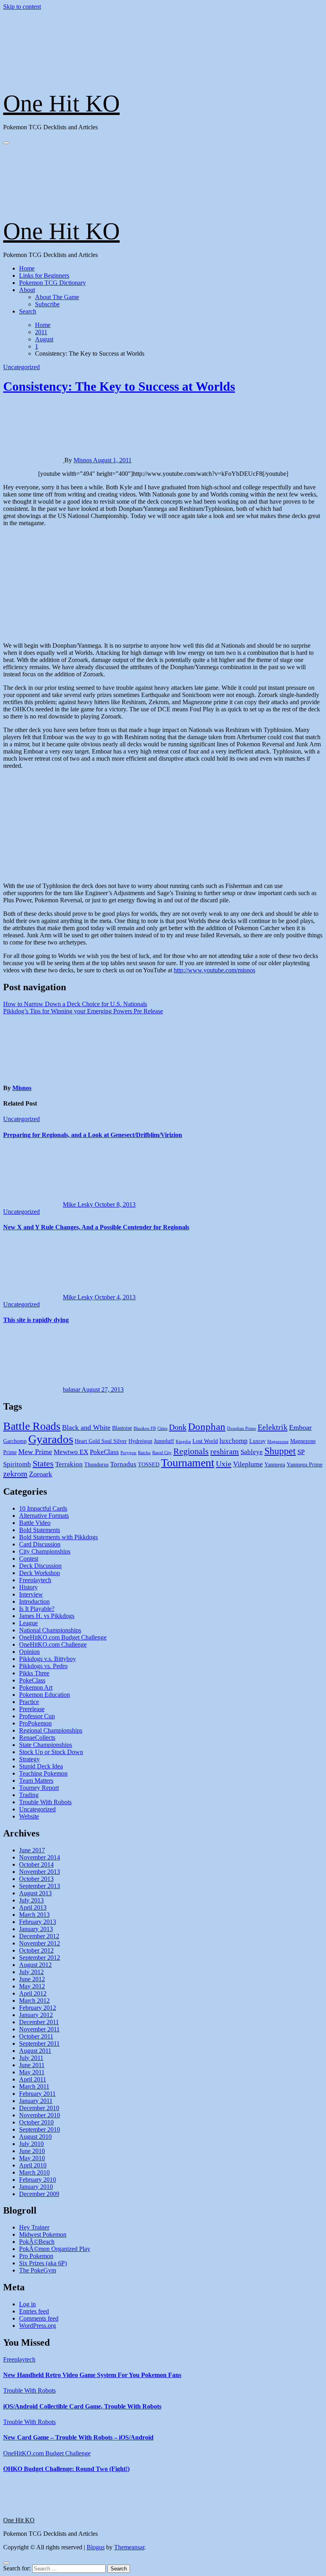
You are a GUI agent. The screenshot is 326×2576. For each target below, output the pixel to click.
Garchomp (15, 1441)
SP (301, 1452)
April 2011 (33, 2079)
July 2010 (31, 2144)
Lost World (205, 1441)
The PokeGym (38, 2270)
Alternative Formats (44, 1516)
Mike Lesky (79, 1204)
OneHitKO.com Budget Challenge (63, 1637)
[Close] (6, 2563)
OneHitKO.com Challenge (53, 1644)
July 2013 (31, 1900)
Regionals (191, 1451)
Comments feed (39, 2318)
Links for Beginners (44, 276)
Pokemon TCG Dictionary (52, 283)
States (43, 1463)
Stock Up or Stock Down (51, 1752)
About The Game (57, 297)
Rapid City (162, 1453)
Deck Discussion (40, 1566)
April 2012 (33, 1993)
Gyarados (51, 1439)
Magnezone (278, 1442)
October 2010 (36, 2122)
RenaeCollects (37, 1738)
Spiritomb (17, 1464)
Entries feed (34, 2311)
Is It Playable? (37, 1609)
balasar (72, 1389)
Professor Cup (37, 1716)
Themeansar (129, 2547)
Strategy (29, 1759)
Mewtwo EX (71, 1452)
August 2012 (35, 1965)
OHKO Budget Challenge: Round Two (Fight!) (66, 2469)
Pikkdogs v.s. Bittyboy (48, 1659)
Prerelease (32, 1709)
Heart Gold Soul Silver (101, 1441)
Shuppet (280, 1451)
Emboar (300, 1427)
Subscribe (47, 304)
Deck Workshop (40, 1573)
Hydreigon (140, 1441)
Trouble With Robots (45, 1802)
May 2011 (32, 2072)
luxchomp (234, 1441)
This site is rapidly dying (36, 1320)
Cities (162, 1428)
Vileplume (248, 1464)
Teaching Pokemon (43, 1773)
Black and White (86, 1427)
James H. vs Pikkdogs (47, 1616)
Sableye (252, 1452)
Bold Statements (40, 1530)
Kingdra (183, 1442)
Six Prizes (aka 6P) (43, 2263)
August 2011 (35, 2051)
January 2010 (36, 2187)
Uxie (224, 1464)
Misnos (83, 460)
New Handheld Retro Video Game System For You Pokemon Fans (92, 2375)
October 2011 (36, 2036)
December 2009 (39, 2194)
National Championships (50, 1630)
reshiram (225, 1451)
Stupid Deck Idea (41, 1766)
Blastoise (122, 1428)
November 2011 (39, 2029)
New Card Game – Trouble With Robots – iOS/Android (78, 2437)
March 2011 (34, 2086)
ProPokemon (35, 1723)
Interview (31, 1594)
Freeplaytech (35, 1580)
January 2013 (36, 1929)
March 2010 (34, 2172)
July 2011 (31, 2058)
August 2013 (35, 1893)
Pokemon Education (45, 1695)
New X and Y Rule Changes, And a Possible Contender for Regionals (96, 1227)
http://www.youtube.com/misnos (214, 970)
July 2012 (31, 1972)
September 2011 (39, 2043)
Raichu (144, 1453)
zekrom (15, 1474)
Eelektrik (273, 1427)
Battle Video (35, 1523)
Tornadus (123, 1464)
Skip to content (22, 7)
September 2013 (40, 1886)
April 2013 (33, 1907)
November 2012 (40, 1943)
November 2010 (40, 2115)
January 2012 (36, 2015)
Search (28, 311)
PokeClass (104, 1452)
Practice (29, 1702)
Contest (29, 1559)
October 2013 (36, 1879)
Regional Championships (51, 1730)
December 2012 (39, 1936)
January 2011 (36, 2101)
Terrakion (69, 1464)
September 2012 (40, 1958)
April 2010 (33, 2165)
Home (27, 268)
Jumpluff (164, 1441)
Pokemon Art (36, 1687)
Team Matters (36, 1781)
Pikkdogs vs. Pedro (43, 1666)
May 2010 (32, 2158)
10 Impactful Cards (43, 1508)
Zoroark (41, 1474)
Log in (27, 2304)
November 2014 (40, 1857)
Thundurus (96, 1465)
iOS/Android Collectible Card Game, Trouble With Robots (82, 2406)
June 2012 (32, 1979)
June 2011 (32, 2065)
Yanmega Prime (305, 1465)
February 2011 (37, 2094)
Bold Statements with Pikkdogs (58, 1537)
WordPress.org (38, 2326)
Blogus (96, 2547)
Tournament (188, 1463)
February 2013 (38, 1922)
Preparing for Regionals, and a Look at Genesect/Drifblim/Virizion (93, 1135)
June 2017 (32, 1850)
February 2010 (38, 2180)
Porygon (128, 1453)
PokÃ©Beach (37, 2242)
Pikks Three (34, 1673)
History (28, 1587)
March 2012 (34, 2001)
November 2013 (40, 1872)
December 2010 (39, 2108)
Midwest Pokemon (43, 2234)
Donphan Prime (242, 1428)
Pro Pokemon (36, 2256)
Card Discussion (40, 1544)
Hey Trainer (34, 2227)
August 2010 (35, 2137)
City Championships (45, 1551)
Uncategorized (21, 367)
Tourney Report (39, 1788)
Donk (178, 1427)
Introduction (34, 1601)
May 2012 (32, 1986)
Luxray (257, 1441)
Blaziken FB (145, 1428)
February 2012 (38, 2008)
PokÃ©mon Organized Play (55, 2249)
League (28, 1623)
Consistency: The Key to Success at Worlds (119, 386)
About (27, 290)
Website (29, 1816)
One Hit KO (61, 103)
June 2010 (32, 2151)
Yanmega (275, 1465)
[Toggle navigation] (6, 143)
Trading (29, 1795)
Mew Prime (35, 1452)
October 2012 (36, 1950)
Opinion (29, 1652)
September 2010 (40, 2129)
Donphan (207, 1426)
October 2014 (36, 1864)
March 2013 (34, 1915)
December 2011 (39, 2022)
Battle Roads (32, 1426)
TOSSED (149, 1465)
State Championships (46, 1745)
